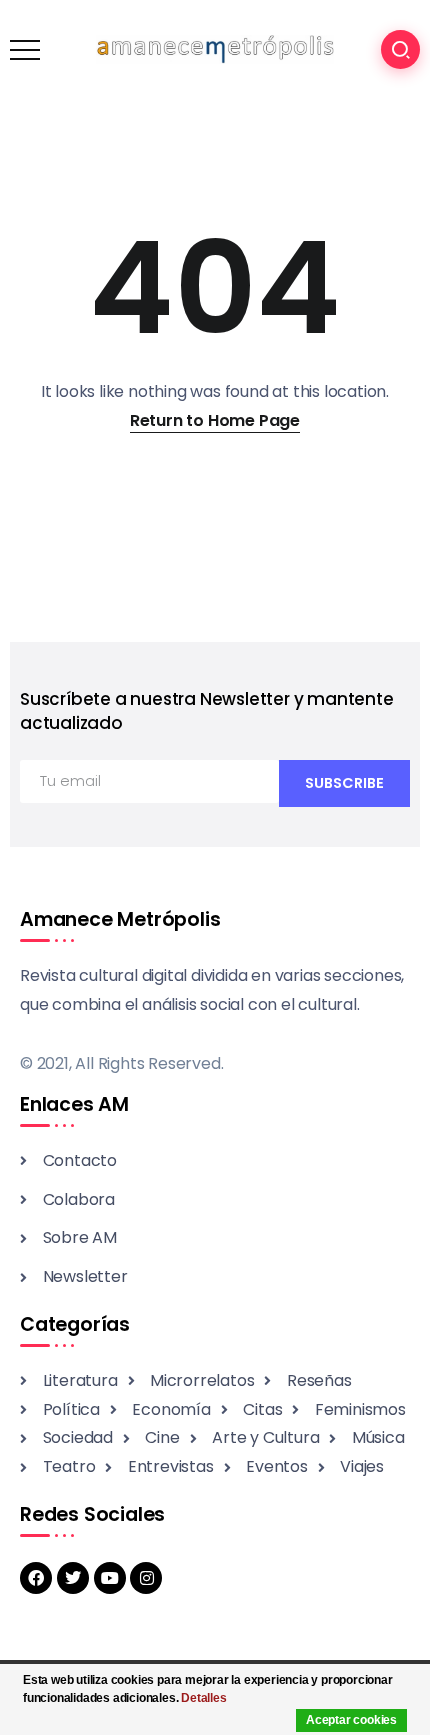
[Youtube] (110, 1578)
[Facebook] (36, 1578)
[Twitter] (73, 1578)
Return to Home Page (215, 420)
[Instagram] (146, 1578)
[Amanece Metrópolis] (215, 48)
